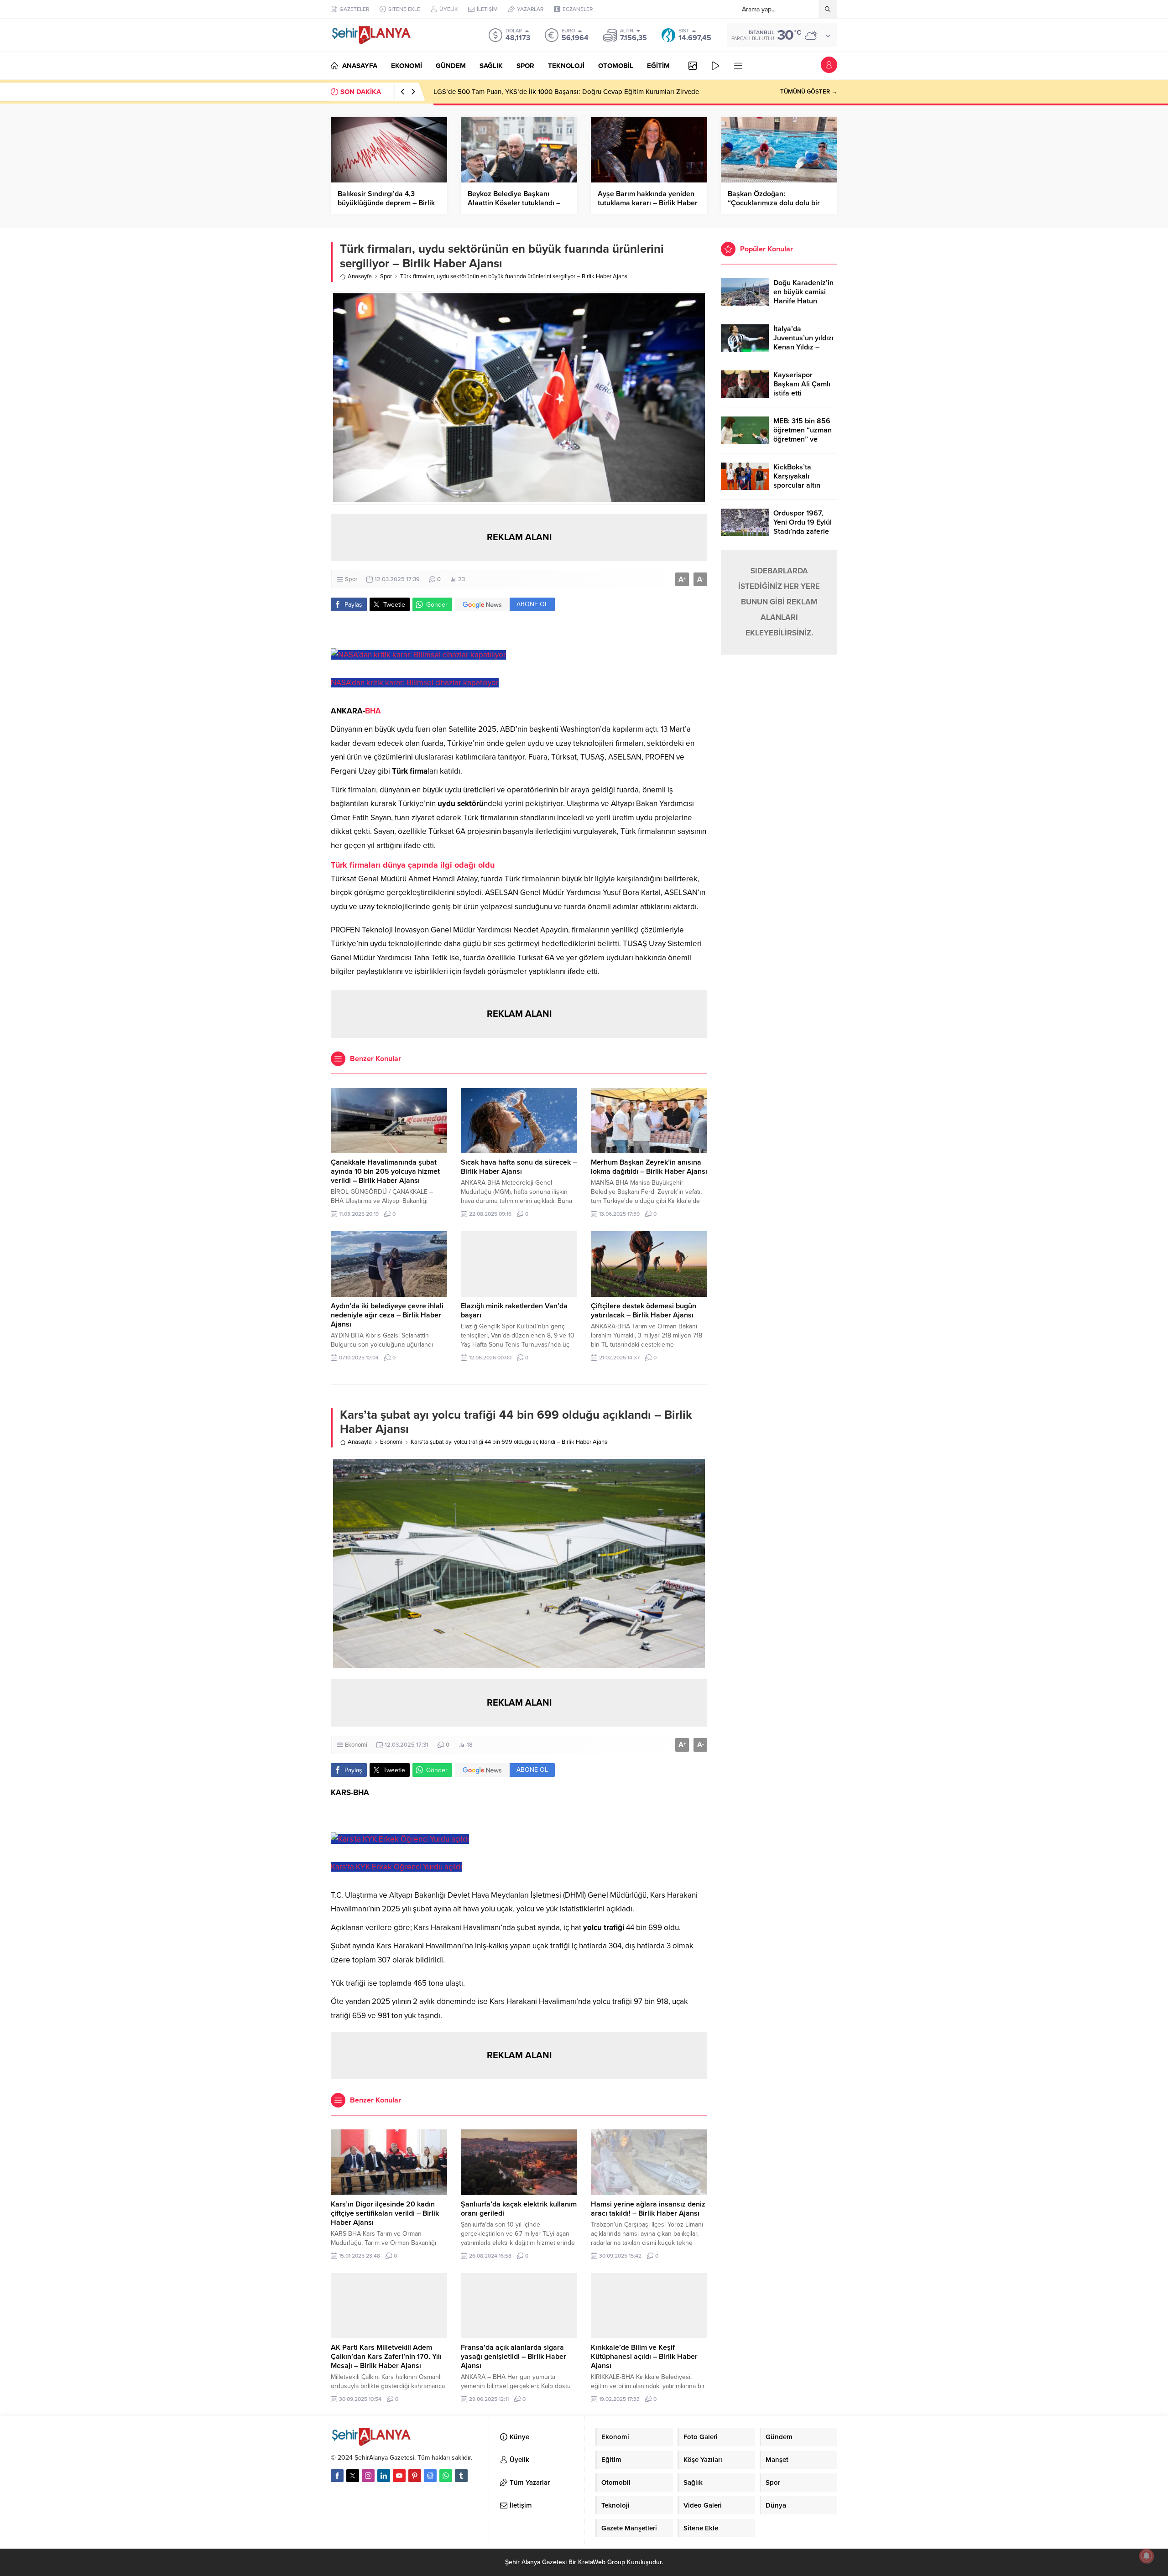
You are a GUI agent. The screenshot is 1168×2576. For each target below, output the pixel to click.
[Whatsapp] (446, 2476)
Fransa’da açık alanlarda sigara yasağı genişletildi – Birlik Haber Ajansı (514, 2357)
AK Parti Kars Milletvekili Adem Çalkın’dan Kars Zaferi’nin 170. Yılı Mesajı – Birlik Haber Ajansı (386, 2357)
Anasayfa (360, 276)
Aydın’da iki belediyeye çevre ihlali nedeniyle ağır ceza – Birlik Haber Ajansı (387, 1315)
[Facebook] (337, 2476)
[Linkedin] (384, 2476)
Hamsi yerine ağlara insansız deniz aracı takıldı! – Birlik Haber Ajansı (648, 2209)
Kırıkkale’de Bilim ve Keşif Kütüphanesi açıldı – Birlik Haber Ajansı (644, 2357)
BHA (373, 711)
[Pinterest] (415, 2476)
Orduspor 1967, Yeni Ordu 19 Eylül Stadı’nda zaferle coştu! (803, 527)
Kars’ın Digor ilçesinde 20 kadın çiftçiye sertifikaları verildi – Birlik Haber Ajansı (385, 2213)
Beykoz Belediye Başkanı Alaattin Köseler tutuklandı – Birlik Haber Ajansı (514, 203)
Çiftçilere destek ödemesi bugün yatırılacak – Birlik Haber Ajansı (644, 1311)
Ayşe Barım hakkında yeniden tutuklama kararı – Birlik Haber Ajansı (648, 203)
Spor (386, 276)
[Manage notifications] (1147, 2556)
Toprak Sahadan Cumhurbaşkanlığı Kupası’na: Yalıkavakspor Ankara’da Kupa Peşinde (563, 92)
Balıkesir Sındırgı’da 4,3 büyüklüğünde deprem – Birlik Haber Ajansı (386, 203)
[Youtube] (399, 2476)
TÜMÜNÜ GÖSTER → (809, 92)
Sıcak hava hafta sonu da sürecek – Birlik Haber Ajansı (519, 1167)
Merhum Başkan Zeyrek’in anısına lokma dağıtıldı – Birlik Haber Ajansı (649, 1167)
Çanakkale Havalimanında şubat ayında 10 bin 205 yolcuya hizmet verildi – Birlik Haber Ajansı (385, 1171)
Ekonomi (391, 1442)
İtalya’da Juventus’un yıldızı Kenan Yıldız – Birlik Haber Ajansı (804, 343)
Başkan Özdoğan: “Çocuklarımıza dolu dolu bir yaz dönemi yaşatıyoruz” (774, 203)
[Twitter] (353, 2476)
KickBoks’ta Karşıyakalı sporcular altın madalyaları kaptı (801, 481)
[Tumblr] (461, 2476)
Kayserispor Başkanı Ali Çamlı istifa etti (802, 384)
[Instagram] (368, 2476)
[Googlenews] (430, 2476)
